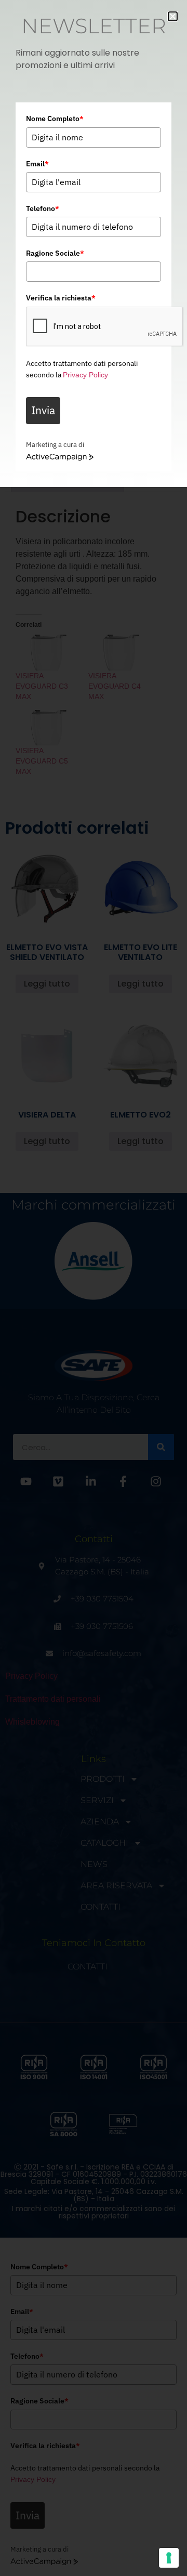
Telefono (43, 208)
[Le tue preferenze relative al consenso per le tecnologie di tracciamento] (169, 2558)
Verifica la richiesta (61, 298)
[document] (94, 1288)
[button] (173, 16)
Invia (43, 410)
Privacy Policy (85, 375)
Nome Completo (55, 119)
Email (37, 164)
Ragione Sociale (55, 253)
